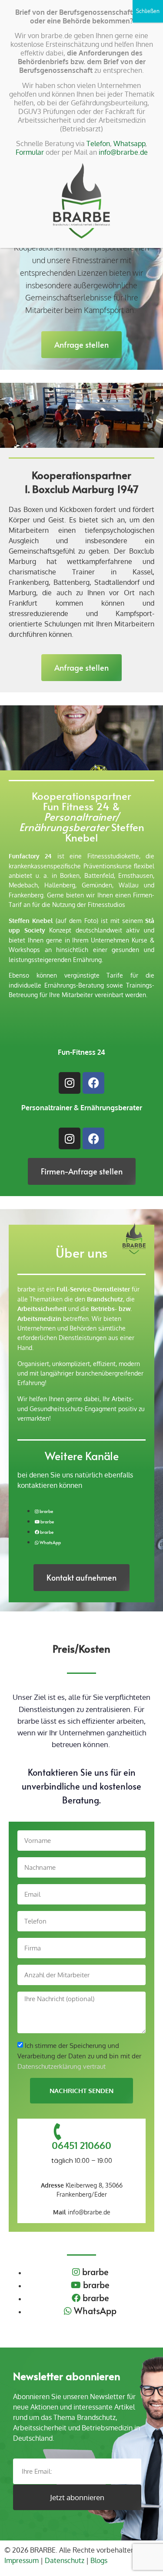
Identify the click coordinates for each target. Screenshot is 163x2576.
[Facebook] (93, 1083)
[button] (81, 345)
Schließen (148, 11)
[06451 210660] (58, 2132)
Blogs (99, 2560)
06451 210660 (81, 2145)
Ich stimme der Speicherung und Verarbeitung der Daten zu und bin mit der (79, 2056)
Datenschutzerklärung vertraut (62, 2066)
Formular (30, 152)
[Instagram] (70, 1083)
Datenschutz (65, 2560)
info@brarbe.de (82, 2212)
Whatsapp (129, 143)
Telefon (98, 143)
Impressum (22, 2560)
